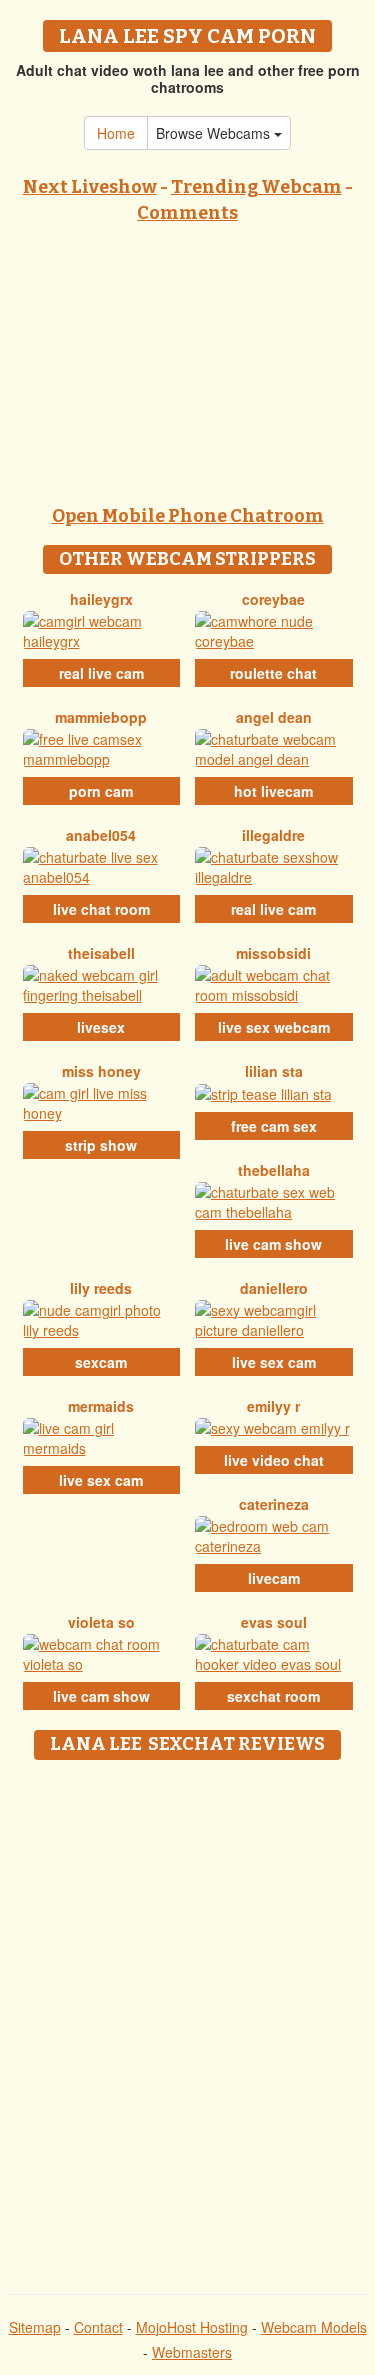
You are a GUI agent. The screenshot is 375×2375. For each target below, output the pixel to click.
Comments (187, 213)
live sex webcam (274, 1027)
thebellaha (274, 1170)
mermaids (101, 1406)
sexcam (101, 1362)
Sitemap (35, 2327)
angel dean (274, 717)
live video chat (274, 1460)
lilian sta (274, 1071)
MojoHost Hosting (192, 2327)
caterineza (274, 1504)
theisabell (101, 953)
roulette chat (273, 673)
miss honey (101, 1071)
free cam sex (274, 1126)
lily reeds (101, 1288)
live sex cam (274, 1362)
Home (116, 133)
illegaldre (273, 835)
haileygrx (101, 599)
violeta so (101, 1622)
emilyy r (273, 1406)
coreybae (273, 599)
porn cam (101, 791)
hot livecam (273, 791)
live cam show (273, 1244)
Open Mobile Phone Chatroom (188, 516)
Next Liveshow (90, 187)
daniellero (274, 1288)
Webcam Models (314, 2327)
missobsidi (273, 953)
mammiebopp (101, 717)
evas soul (274, 1622)
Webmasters (192, 2352)
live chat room (101, 909)
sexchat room (273, 1696)
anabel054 (101, 835)
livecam (274, 1578)
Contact (98, 2327)
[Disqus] (187, 2020)
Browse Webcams (215, 133)
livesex (101, 1027)
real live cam (101, 673)
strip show (101, 1145)
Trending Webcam (256, 187)
